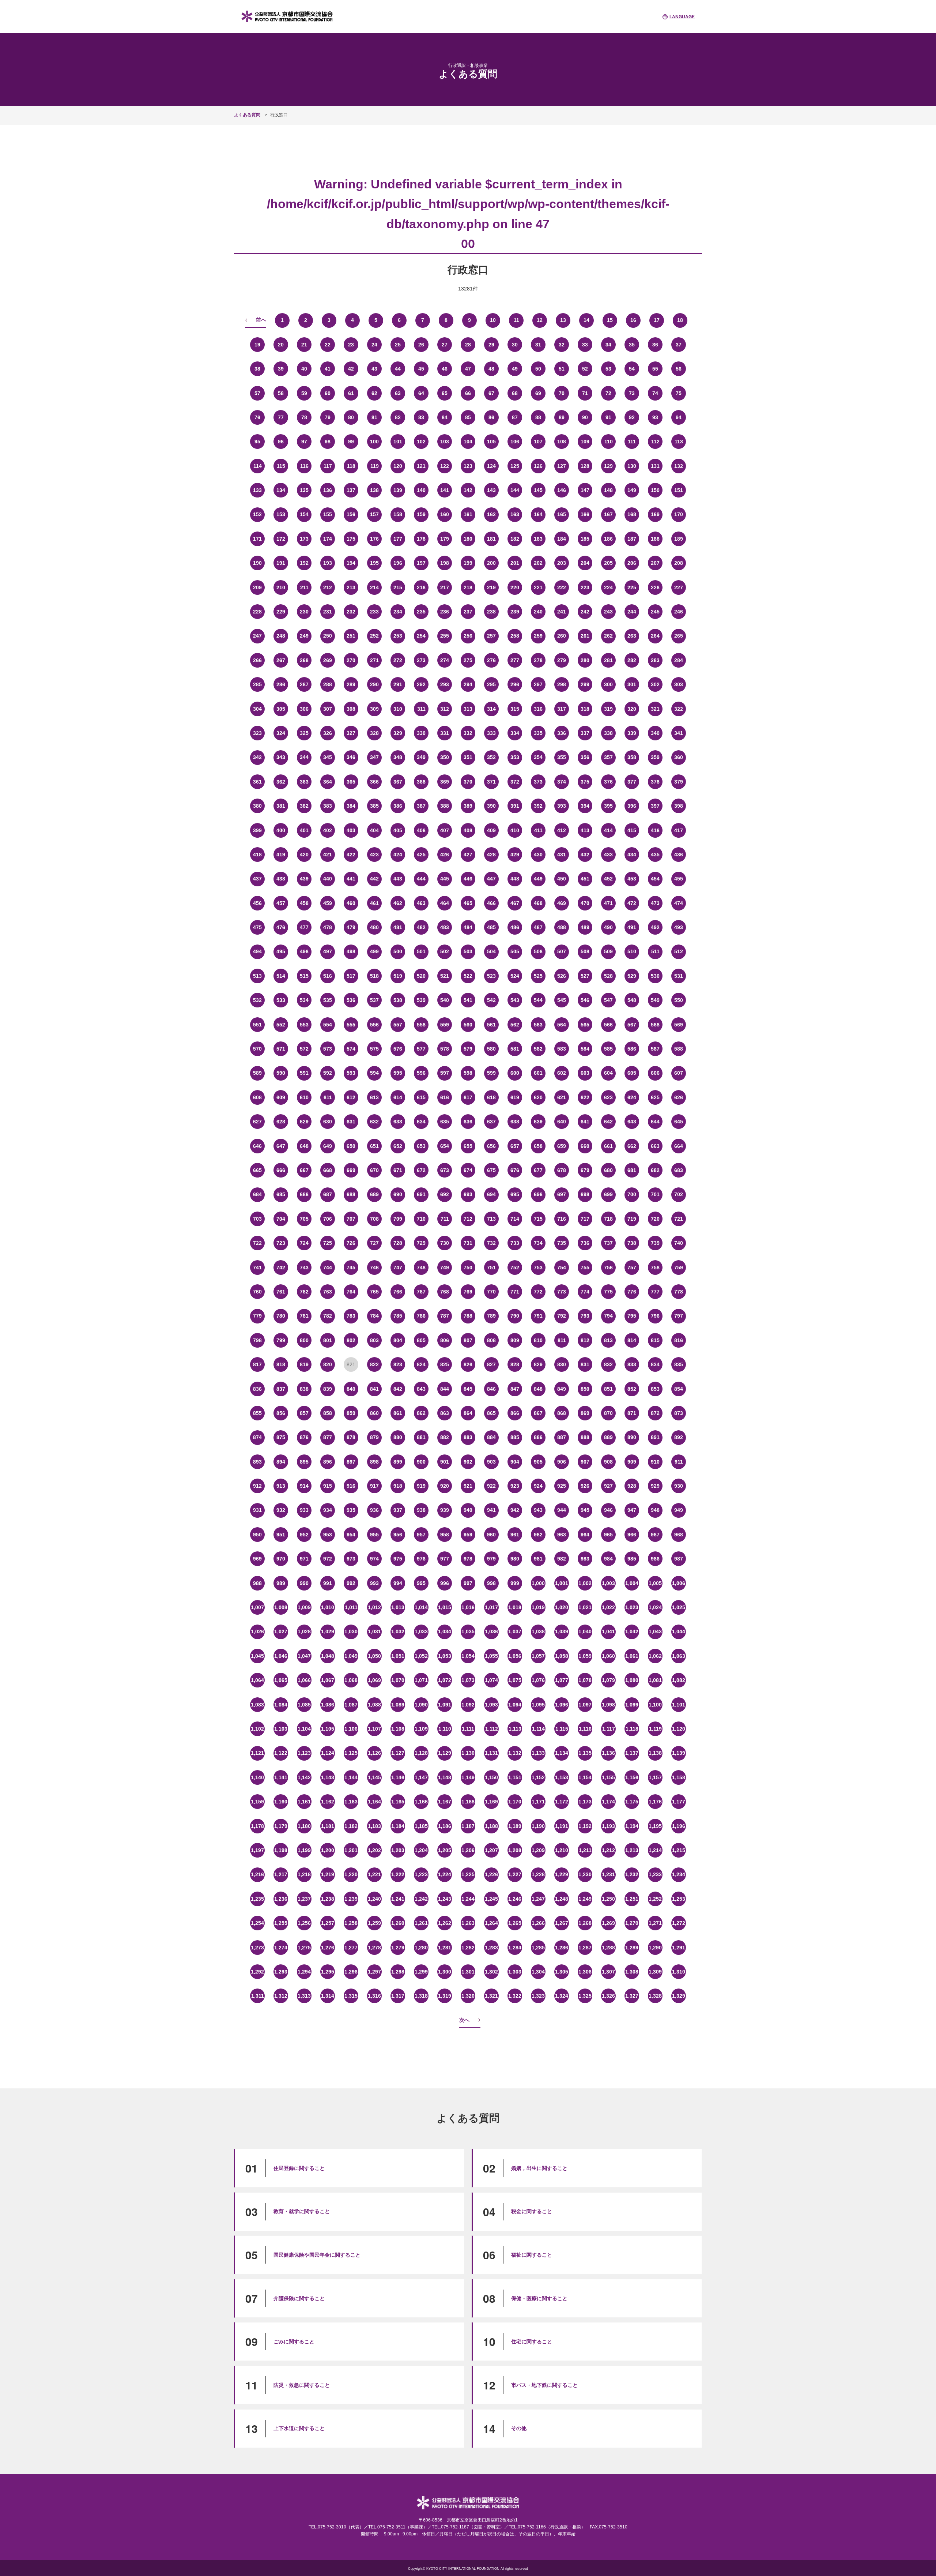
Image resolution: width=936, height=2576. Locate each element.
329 (398, 733)
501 (421, 951)
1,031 (374, 1631)
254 (421, 636)
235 (421, 612)
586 (632, 1049)
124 (491, 466)
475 (257, 927)
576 (398, 1049)
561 (491, 1025)
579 (468, 1049)
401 (304, 830)
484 (468, 927)
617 (468, 1097)
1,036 (491, 1631)
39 (281, 369)
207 (655, 563)
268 (304, 660)
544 (538, 1000)
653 (421, 1146)
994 (398, 1583)
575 (374, 1049)
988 (257, 1583)
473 (655, 903)
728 (398, 1243)
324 (281, 733)
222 (562, 587)
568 (655, 1025)
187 (632, 539)
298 (562, 684)
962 (538, 1535)
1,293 (281, 1972)
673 (445, 1170)
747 (398, 1268)
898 (374, 1462)
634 (421, 1122)
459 (328, 903)
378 (655, 782)
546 (585, 1000)
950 (257, 1535)
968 (679, 1535)
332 (468, 733)
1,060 (608, 1656)
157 (374, 514)
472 (632, 903)
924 (538, 1486)
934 (328, 1510)
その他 (519, 2428)
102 (421, 442)
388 (445, 806)
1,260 (398, 1923)
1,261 (421, 1923)
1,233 (655, 1874)
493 (679, 927)
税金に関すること (532, 2211)
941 (491, 1510)
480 (374, 927)
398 (679, 806)
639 (538, 1122)
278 (538, 660)
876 (304, 1437)
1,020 (562, 1607)
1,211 (585, 1850)
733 (515, 1243)
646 (257, 1146)
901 (445, 1462)
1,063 (679, 1656)
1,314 (328, 1996)
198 (445, 563)
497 (328, 951)
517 (351, 976)
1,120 (679, 1729)
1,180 (304, 1826)
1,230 (585, 1874)
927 (608, 1486)
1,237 (304, 1899)
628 (281, 1122)
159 (421, 514)
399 (257, 830)
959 (468, 1535)
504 (491, 951)
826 (468, 1364)
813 (608, 1340)
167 (608, 514)
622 (585, 1097)
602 (562, 1073)
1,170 (515, 1802)
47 (468, 369)
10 (493, 320)
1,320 (468, 1996)
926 (585, 1486)
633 (398, 1122)
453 (632, 879)
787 (445, 1316)
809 (515, 1340)
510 (632, 951)
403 (351, 830)
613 (374, 1097)
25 (398, 345)
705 (304, 1219)
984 (608, 1559)
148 (608, 490)
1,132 (515, 1753)
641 (585, 1122)
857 (304, 1413)
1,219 (328, 1874)
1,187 (468, 1826)
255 (445, 636)
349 (421, 757)
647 (281, 1146)
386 (398, 806)
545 (562, 1000)
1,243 (445, 1899)
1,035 (468, 1631)
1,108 (398, 1729)
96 (281, 442)
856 (281, 1413)
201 (515, 563)
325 (304, 733)
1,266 (538, 1923)
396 (632, 806)
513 (257, 976)
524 (515, 976)
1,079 (608, 1680)
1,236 (281, 1899)
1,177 (679, 1802)
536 (351, 1000)
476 (281, 927)
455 (679, 879)
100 (374, 442)
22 (328, 345)
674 (468, 1170)
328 (374, 733)
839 (328, 1389)
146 (562, 490)
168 (632, 514)
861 (398, 1413)
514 (281, 976)
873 (679, 1413)
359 (655, 757)
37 (679, 345)
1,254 (257, 1923)
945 (585, 1510)
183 (538, 539)
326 (328, 733)
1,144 (351, 1777)
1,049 (351, 1656)
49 (515, 369)
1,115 (562, 1729)
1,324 (562, 1996)
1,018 (515, 1607)
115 (281, 466)
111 (632, 442)
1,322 (515, 1996)
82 (398, 417)
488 (562, 927)
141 (445, 490)
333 (491, 733)
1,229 (562, 1874)
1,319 (445, 1996)
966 (632, 1535)
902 (468, 1462)
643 (632, 1122)
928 (632, 1486)
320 (632, 709)
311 (421, 709)
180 (468, 539)
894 (281, 1462)
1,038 (538, 1631)
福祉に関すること (532, 2255)
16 (633, 320)
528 (608, 976)
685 (281, 1194)
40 (304, 369)
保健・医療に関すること (539, 2298)
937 (398, 1510)
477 (304, 927)
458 (304, 903)
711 (445, 1219)
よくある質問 (247, 115)
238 (491, 612)
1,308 (632, 1972)
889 (608, 1437)
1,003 (608, 1583)
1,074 (491, 1680)
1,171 (538, 1802)
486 (515, 927)
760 (257, 1292)
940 (468, 1510)
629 (304, 1122)
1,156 (632, 1777)
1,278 (374, 1948)
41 (328, 369)
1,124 (328, 1753)
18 (680, 320)
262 (608, 636)
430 (538, 855)
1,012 (374, 1607)
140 (421, 490)
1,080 (632, 1680)
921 (468, 1486)
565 (585, 1025)
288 (328, 684)
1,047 (304, 1656)
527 (585, 976)
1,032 (398, 1631)
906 (562, 1462)
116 (304, 466)
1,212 (608, 1850)
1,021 (585, 1607)
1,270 (632, 1923)
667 (304, 1170)
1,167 (445, 1802)
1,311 (258, 1996)
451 (585, 879)
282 (632, 660)
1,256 (304, 1923)
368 (421, 782)
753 (538, 1268)
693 (468, 1194)
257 (491, 636)
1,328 (655, 1996)
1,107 (374, 1729)
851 (608, 1389)
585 (608, 1049)
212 (328, 587)
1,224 (445, 1874)
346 (351, 757)
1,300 (445, 1972)
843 (421, 1389)
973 (351, 1559)
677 (538, 1170)
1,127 (398, 1753)
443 (398, 879)
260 (562, 636)
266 (257, 660)
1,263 (468, 1923)
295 (491, 684)
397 (655, 806)
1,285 (538, 1948)
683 (679, 1170)
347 (374, 757)
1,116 (585, 1729)
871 (632, 1413)
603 (585, 1073)
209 (257, 587)
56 (679, 369)
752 (515, 1268)
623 (608, 1097)
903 (491, 1462)
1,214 (655, 1850)
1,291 (679, 1948)
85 (468, 417)
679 (585, 1170)
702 (679, 1194)
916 (351, 1486)
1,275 (304, 1948)
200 (491, 563)
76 (257, 417)
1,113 (515, 1729)
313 (468, 709)
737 (608, 1243)
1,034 (445, 1631)
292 (421, 684)
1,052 (421, 1656)
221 (538, 587)
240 (538, 612)
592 (328, 1073)
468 (538, 903)
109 (585, 442)
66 (468, 393)
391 (515, 806)
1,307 (608, 1972)
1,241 (398, 1899)
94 (679, 417)
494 (257, 951)
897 (351, 1462)
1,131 (491, 1753)
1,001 (562, 1583)
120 (398, 466)
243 (608, 612)
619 (515, 1097)
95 (257, 442)
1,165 (398, 1802)
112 (655, 442)
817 (257, 1364)
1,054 (468, 1656)
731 (468, 1243)
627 (257, 1122)
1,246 (515, 1899)
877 (328, 1437)
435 (655, 855)
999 (515, 1583)
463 (421, 903)
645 (679, 1122)
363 (304, 782)
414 (608, 830)
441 (351, 879)
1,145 (374, 1777)
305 (281, 709)
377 (632, 782)
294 (468, 684)
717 (585, 1219)
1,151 (515, 1777)
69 (538, 393)
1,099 (632, 1705)
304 (257, 709)
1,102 (257, 1729)
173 (304, 539)
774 (585, 1292)
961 (515, 1535)
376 (608, 782)
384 (351, 806)
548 (632, 1000)
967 (655, 1535)
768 (445, 1292)
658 (538, 1146)
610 (304, 1097)
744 (328, 1268)
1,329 (679, 1996)
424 (398, 855)
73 (632, 393)
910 (655, 1462)
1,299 (421, 1972)
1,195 (655, 1826)
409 (491, 830)
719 (632, 1219)
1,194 (632, 1826)
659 (562, 1146)
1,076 (538, 1680)
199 (468, 563)
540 (445, 1000)
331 (445, 733)
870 (608, 1413)
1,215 (679, 1850)
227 (679, 587)
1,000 (538, 1583)
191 (281, 563)
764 (351, 1292)
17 (657, 320)
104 (468, 442)
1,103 (281, 1729)
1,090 (421, 1705)
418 (257, 855)
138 (374, 490)
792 (562, 1316)
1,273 (257, 1948)
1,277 (351, 1948)
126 (538, 466)
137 (351, 490)
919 (421, 1486)
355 (562, 757)
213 (351, 587)
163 (515, 514)
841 (374, 1389)
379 (679, 782)
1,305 (562, 1972)
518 (374, 976)
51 (562, 369)
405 (398, 830)
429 (515, 855)
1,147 (421, 1777)
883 (468, 1437)
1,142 (304, 1777)
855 (257, 1413)
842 (398, 1389)
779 (257, 1316)
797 (679, 1316)
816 (679, 1340)
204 (585, 563)
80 (351, 417)
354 (538, 757)
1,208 (515, 1850)
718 (608, 1219)
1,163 (351, 1802)
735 (562, 1243)
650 (351, 1146)
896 (328, 1462)
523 (491, 976)
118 (351, 466)
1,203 (398, 1850)
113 (679, 442)
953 (328, 1535)
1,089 (398, 1705)
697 (562, 1194)
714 (515, 1219)
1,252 (655, 1899)
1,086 (328, 1705)
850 (585, 1389)
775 (608, 1292)
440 (328, 879)
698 (585, 1194)
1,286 (562, 1948)
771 (515, 1292)
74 (655, 393)
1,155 (608, 1777)
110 (609, 442)
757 (632, 1268)
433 (608, 855)
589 (257, 1073)
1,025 (679, 1607)
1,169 (491, 1802)
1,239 (351, 1899)
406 (421, 830)
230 (304, 612)
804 (398, 1340)
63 (398, 393)
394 (585, 806)
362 (281, 782)
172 (281, 539)
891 (655, 1437)
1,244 (468, 1899)
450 (562, 879)
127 (562, 466)
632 (374, 1122)
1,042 (632, 1631)
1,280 (421, 1948)
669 (351, 1170)
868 (562, 1413)
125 (515, 466)
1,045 (257, 1656)
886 (538, 1437)
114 (258, 466)
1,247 (538, 1899)
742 (281, 1268)
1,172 (562, 1802)
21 (304, 345)
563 (538, 1025)
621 (562, 1097)
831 (585, 1364)
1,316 (374, 1996)
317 (562, 709)
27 (445, 345)
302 (655, 684)
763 (328, 1292)
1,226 (491, 1874)
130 (632, 466)
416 (655, 830)
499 (374, 951)
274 (445, 660)
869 (585, 1413)
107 (538, 442)
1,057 (538, 1656)
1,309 (655, 1972)
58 (281, 393)
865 (491, 1413)
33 (585, 345)
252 (374, 636)
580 (491, 1049)
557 (398, 1025)
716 (562, 1219)
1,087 (351, 1705)
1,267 (562, 1923)
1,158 (679, 1777)
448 (515, 879)
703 (257, 1219)
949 (679, 1510)
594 (374, 1073)
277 (515, 660)
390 (491, 806)
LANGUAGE (682, 17)
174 (328, 539)
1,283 (491, 1948)
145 (538, 490)
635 (445, 1122)
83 (421, 417)
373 (538, 782)
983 (585, 1559)
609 (281, 1097)
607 (679, 1073)
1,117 (609, 1729)
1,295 (328, 1972)
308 (351, 709)
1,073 (468, 1680)
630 (328, 1122)
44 (398, 369)
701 (655, 1194)
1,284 (515, 1948)
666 (281, 1170)
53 (608, 369)
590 (281, 1073)
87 (515, 417)
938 (421, 1510)
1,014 (421, 1607)
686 (304, 1194)
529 (632, 976)
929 (655, 1486)
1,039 (562, 1631)
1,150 (491, 1777)
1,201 (351, 1850)
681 (632, 1170)
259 (538, 636)
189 (679, 539)
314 (491, 709)
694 (491, 1194)
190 (257, 563)
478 (328, 927)
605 (632, 1073)
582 (538, 1049)
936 (374, 1510)
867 (538, 1413)
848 (538, 1389)
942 (515, 1510)
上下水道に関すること (299, 2428)
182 (515, 539)
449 (538, 879)
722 (257, 1243)
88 (538, 417)
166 (585, 514)
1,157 (655, 1777)
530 (655, 976)
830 (562, 1364)
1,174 (608, 1802)
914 (304, 1486)
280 (585, 660)
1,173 (585, 1802)
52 (585, 369)
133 (257, 490)
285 (257, 684)
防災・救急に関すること (302, 2385)
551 (257, 1025)
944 (562, 1510)
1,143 (328, 1777)
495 (281, 951)
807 (468, 1340)
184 (562, 539)
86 (491, 417)
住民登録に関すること (299, 2168)
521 (445, 976)
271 (374, 660)
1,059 (585, 1656)
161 (468, 514)
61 (351, 393)
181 (491, 539)
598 (468, 1073)
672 (421, 1170)
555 (351, 1025)
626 (679, 1097)
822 (374, 1364)
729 (421, 1243)
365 (351, 782)
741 (257, 1268)
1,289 (632, 1948)
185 (585, 539)
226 (655, 587)
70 (562, 393)
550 (679, 1000)
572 (304, 1049)
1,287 (585, 1948)
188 (655, 539)
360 (679, 757)
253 (398, 636)
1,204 (421, 1850)
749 (445, 1268)
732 (491, 1243)
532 (257, 1000)
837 (281, 1389)
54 (632, 369)
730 (445, 1243)
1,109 (421, 1729)
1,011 (351, 1607)
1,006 (679, 1583)
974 (374, 1559)
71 (585, 393)
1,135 (585, 1753)
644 (655, 1122)
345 (328, 757)
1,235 (257, 1899)
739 (655, 1243)
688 (351, 1194)
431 (562, 855)
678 (562, 1170)
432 (585, 855)
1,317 (398, 1996)
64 (421, 393)
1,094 (515, 1705)
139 (398, 490)
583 (562, 1049)
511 (655, 951)
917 (374, 1486)
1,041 (608, 1631)
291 (398, 684)
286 (281, 684)
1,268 (585, 1923)
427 (468, 855)
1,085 (304, 1705)
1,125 (351, 1753)
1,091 (445, 1705)
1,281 (445, 1948)
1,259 (374, 1923)
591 (304, 1073)
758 (655, 1268)
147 (585, 490)
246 (679, 612)
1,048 (328, 1656)
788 (468, 1316)
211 (304, 587)
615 (421, 1097)
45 (421, 369)
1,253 (679, 1899)
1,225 (468, 1874)
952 (304, 1535)
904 (515, 1462)
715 (538, 1219)
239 (515, 612)
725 (328, 1243)
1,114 (538, 1729)
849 (562, 1389)
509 (608, 951)
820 (328, 1364)
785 (398, 1316)
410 (515, 830)
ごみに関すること (294, 2342)
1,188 (491, 1826)
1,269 (608, 1923)
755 (585, 1268)
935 (351, 1510)
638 (515, 1122)
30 (515, 345)
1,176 (655, 1802)
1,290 (655, 1948)
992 (351, 1583)
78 (304, 417)
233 (374, 612)
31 (538, 345)
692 (445, 1194)
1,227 (515, 1874)
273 (421, 660)
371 (491, 782)
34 (608, 345)
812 (585, 1340)
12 (540, 320)
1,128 (421, 1753)
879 (374, 1437)
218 (468, 587)
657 (515, 1146)
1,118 (632, 1729)
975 (398, 1559)
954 (351, 1535)
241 (562, 612)
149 (632, 490)
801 (328, 1340)
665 (257, 1170)
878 (351, 1437)
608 (257, 1097)
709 (398, 1219)
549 (655, 1000)
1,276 (328, 1948)
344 (304, 757)
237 (468, 612)
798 (257, 1340)
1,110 (445, 1729)
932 (281, 1510)
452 (608, 879)
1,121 (257, 1753)
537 (374, 1000)
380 (257, 806)
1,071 (421, 1680)
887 (562, 1437)
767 (421, 1292)
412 (562, 830)
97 (304, 442)
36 (655, 345)
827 (491, 1364)
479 (351, 927)
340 (655, 733)
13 (563, 320)
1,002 (585, 1583)
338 (608, 733)
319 (608, 709)
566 (608, 1025)
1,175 (632, 1802)
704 (281, 1219)
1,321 (491, 1996)
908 (608, 1462)
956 (398, 1535)
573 (328, 1049)
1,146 (398, 1777)
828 (515, 1364)
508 (585, 951)
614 (398, 1097)
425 (421, 855)
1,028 (304, 1631)
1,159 (257, 1802)
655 (468, 1146)
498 (351, 951)
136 (328, 490)
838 (304, 1389)
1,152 (538, 1777)
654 (445, 1146)
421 (328, 855)
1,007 (257, 1607)
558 (421, 1025)
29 (491, 345)
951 (281, 1535)
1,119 (655, 1729)
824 (421, 1364)
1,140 (257, 1777)
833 (632, 1364)
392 (538, 806)
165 (562, 514)
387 (421, 806)
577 (421, 1049)
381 (281, 806)
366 (374, 782)
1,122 (281, 1753)
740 (679, 1243)
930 (679, 1486)
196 (398, 563)
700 (632, 1194)
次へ (464, 2020)
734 (538, 1243)
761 (281, 1292)
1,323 (538, 1996)
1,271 (655, 1923)
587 (655, 1049)
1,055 (491, 1656)
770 (491, 1292)
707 (351, 1219)
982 (562, 1559)
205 (608, 563)
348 (398, 757)
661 (608, 1146)
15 (610, 320)
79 (328, 417)
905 (538, 1462)
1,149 (468, 1777)
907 (585, 1462)
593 (351, 1073)
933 (304, 1510)
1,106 (351, 1729)
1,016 (468, 1607)
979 (491, 1559)
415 (632, 830)
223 (585, 587)
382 (304, 806)
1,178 (257, 1826)
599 (491, 1073)
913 (281, 1486)
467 (515, 903)
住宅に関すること (532, 2342)
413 (585, 830)
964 (585, 1535)
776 (632, 1292)
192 (304, 563)
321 (655, 709)
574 (351, 1049)
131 (655, 466)
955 (374, 1535)
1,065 (281, 1680)
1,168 (468, 1802)
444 (421, 879)
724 (304, 1243)
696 (538, 1194)
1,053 (445, 1656)
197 (421, 563)
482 (421, 927)
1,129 (445, 1753)
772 (538, 1292)
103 (445, 442)
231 (328, 612)
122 (445, 466)
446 (468, 879)
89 (562, 417)
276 (491, 660)
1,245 (491, 1899)
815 (655, 1340)
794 (608, 1316)
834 (655, 1364)
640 (562, 1122)
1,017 (491, 1607)
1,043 (655, 1631)
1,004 (632, 1583)
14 (586, 320)
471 (608, 903)
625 (655, 1097)
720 (655, 1219)
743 (304, 1268)
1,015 (445, 1607)
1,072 (445, 1680)
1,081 (655, 1680)
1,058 (562, 1656)
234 (398, 612)
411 (538, 830)
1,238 (328, 1899)
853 (655, 1389)
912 (257, 1486)
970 (281, 1559)
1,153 (562, 1777)
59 (304, 393)
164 (538, 514)
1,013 (398, 1607)
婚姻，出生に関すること (539, 2168)
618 (491, 1097)
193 (328, 563)
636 (468, 1122)
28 (468, 345)
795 (632, 1316)
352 (491, 757)
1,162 (328, 1802)
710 (421, 1219)
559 (445, 1025)
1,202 (374, 1850)
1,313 (304, 1996)
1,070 (398, 1680)
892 (679, 1437)
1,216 (257, 1874)
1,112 (492, 1729)
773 (562, 1292)
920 (445, 1486)
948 (655, 1510)
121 (421, 466)
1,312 (281, 1996)
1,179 (281, 1826)
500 (398, 951)
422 (351, 855)
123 (468, 466)
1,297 (374, 1972)
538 (398, 1000)
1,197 (257, 1850)
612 (351, 1097)
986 (655, 1559)
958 (445, 1535)
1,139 (679, 1753)
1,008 (281, 1607)
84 (445, 417)
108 (562, 442)
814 (632, 1340)
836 (257, 1389)
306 (304, 709)
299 (585, 684)
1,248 (562, 1899)
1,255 (281, 1923)
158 (398, 514)
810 (538, 1340)
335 (538, 733)
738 (632, 1243)
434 (632, 855)
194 (351, 563)
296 (515, 684)
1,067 (328, 1680)
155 (328, 514)
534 (304, 1000)
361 (257, 782)
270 (351, 660)
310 (398, 709)
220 (515, 587)
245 (655, 612)
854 (679, 1389)
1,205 (445, 1850)
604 (608, 1073)
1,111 (468, 1729)
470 (585, 903)
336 (562, 733)
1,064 (257, 1680)
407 (445, 830)
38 (257, 369)
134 (281, 490)
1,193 (608, 1826)
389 (468, 806)
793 (585, 1316)
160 (445, 514)
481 (398, 927)
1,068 (351, 1680)
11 (516, 320)
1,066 (304, 1680)
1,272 (679, 1923)
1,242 (421, 1899)
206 (632, 563)
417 (679, 830)
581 (515, 1049)
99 (351, 442)
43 (374, 369)
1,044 (679, 1631)
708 (374, 1219)
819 (304, 1364)
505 (515, 951)
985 (632, 1559)
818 (281, 1364)
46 (445, 369)
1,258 (351, 1923)
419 (281, 855)
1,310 (679, 1972)
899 (398, 1462)
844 (445, 1389)
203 (562, 563)
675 (491, 1170)
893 (257, 1462)
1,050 (374, 1656)
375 (585, 782)
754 (562, 1268)
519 (398, 976)
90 (585, 417)
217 (445, 587)
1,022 (608, 1607)
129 (608, 466)
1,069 (374, 1680)
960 (491, 1535)
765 (374, 1292)
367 (398, 782)
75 (679, 393)
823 (398, 1364)
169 (655, 514)
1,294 (304, 1972)
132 (679, 466)
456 (257, 903)
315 (515, 709)
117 (328, 466)
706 (328, 1219)
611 (328, 1097)
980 (515, 1559)
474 (679, 903)
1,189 (515, 1826)
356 (585, 757)
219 (491, 587)
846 (491, 1389)
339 (632, 733)
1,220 (351, 1874)
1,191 (562, 1826)
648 (304, 1146)
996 (445, 1583)
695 (515, 1194)
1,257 (328, 1923)
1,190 (538, 1826)
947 (632, 1510)
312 (445, 709)
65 (445, 393)
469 (562, 903)
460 (351, 903)
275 (468, 660)
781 (304, 1316)
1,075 (515, 1680)
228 (257, 612)
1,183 (374, 1826)
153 (281, 514)
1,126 (374, 1753)
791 (538, 1316)
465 (468, 903)
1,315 (351, 1996)
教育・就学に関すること (302, 2211)
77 (281, 417)
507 (562, 951)
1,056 (515, 1656)
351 (468, 757)
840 (351, 1389)
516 (328, 976)
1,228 (538, 1874)
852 (632, 1389)
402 (328, 830)
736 (585, 1243)
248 (281, 636)
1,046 (281, 1656)
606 (655, 1073)
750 (468, 1268)
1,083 (257, 1705)
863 (445, 1413)
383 (328, 806)
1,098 (608, 1705)
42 (351, 369)
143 (491, 490)
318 (585, 709)
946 (608, 1510)
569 (679, 1025)
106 (515, 442)
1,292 (257, 1972)
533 (281, 1000)
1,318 (421, 1996)
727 (374, 1243)
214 (374, 587)
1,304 (538, 1972)
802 (351, 1340)
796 (655, 1316)
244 (632, 612)
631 (351, 1122)
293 (445, 684)
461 (374, 903)
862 (421, 1413)
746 (374, 1268)
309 (374, 709)
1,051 (398, 1656)
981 (538, 1559)
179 (445, 539)
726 (351, 1243)
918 (398, 1486)
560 (468, 1025)
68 (515, 393)
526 (562, 976)
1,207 (491, 1850)
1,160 (281, 1802)
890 (632, 1437)
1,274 (281, 1948)
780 (281, 1316)
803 (374, 1340)
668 (328, 1170)
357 (608, 757)
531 (679, 976)
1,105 (328, 1729)
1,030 (351, 1631)
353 (515, 757)
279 (562, 660)
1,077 (562, 1680)
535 (328, 1000)
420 (304, 855)
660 (585, 1146)
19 (257, 345)
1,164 (374, 1802)
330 (421, 733)
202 (538, 563)
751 (491, 1268)
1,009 (304, 1607)
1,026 (257, 1631)
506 (538, 951)
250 (328, 636)
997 (468, 1583)
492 (655, 927)
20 (281, 345)
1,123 (304, 1753)
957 (421, 1535)
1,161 (304, 1802)
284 (679, 660)
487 (538, 927)
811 (562, 1340)
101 (398, 442)
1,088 (374, 1705)
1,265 (515, 1923)
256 (468, 636)
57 (257, 393)
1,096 (562, 1705)
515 (304, 976)
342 (257, 757)
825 (445, 1364)
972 (328, 1559)
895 (304, 1462)
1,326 (608, 1996)
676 (515, 1170)
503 (468, 951)
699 (608, 1194)
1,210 (562, 1850)
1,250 (608, 1899)
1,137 (632, 1753)
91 (608, 417)
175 (351, 539)
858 (328, 1413)
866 (515, 1413)
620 (538, 1097)
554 (328, 1025)
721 (679, 1219)
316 (538, 709)
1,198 (281, 1850)
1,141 (281, 1777)
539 (421, 1000)
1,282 (468, 1948)
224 (608, 587)
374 (562, 782)
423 (374, 855)
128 (585, 466)
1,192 (585, 1826)
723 (281, 1243)
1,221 (374, 1874)
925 (562, 1486)
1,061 (632, 1656)
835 (679, 1364)
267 (281, 660)
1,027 (281, 1631)
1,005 (655, 1583)
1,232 (632, 1874)
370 (468, 782)
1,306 (585, 1972)
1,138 (655, 1753)
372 (515, 782)
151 (679, 490)
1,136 (608, 1753)
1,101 (679, 1705)
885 (515, 1437)
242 (585, 612)
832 (608, 1364)
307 (328, 709)
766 (398, 1292)
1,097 (585, 1705)
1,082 (679, 1680)
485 (491, 927)
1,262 (445, 1923)
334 (515, 733)
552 (281, 1025)
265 (679, 636)
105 (491, 442)
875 (281, 1437)
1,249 (585, 1899)
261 (585, 636)
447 (491, 879)
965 (608, 1535)
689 (374, 1194)
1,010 (328, 1607)
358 (632, 757)
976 (421, 1559)
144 (515, 490)
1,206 (468, 1850)
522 (468, 976)
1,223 (421, 1874)
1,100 (655, 1705)
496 (304, 951)
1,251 (632, 1899)
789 (491, 1316)
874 (257, 1437)
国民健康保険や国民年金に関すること (317, 2255)
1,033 (421, 1631)
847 (515, 1389)
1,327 (632, 1996)
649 (328, 1146)
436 (679, 855)
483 (445, 927)
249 (304, 636)
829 (538, 1364)
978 (468, 1559)
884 (491, 1437)
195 (374, 563)
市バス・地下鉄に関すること (544, 2385)
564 (562, 1025)
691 (421, 1194)
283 (655, 660)
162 (491, 514)
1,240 (374, 1899)
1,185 (421, 1826)
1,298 (398, 1972)
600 (515, 1073)
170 (679, 514)
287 (304, 684)
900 (421, 1462)
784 (374, 1316)
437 (257, 879)
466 (491, 903)
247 (257, 636)
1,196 (679, 1826)
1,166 (421, 1802)
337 (585, 733)
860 (374, 1413)
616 (445, 1097)
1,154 (585, 1777)
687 (328, 1194)
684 (257, 1194)
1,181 (328, 1826)
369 (445, 782)
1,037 (515, 1631)
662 (632, 1146)
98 (328, 442)
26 (421, 345)
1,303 (515, 1972)
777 (655, 1292)
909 (632, 1462)
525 (538, 976)
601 (538, 1073)
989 (281, 1583)
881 (421, 1437)
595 (398, 1073)
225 (632, 587)
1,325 (585, 1996)
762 (304, 1292)
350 (445, 757)
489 (585, 927)
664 (679, 1146)
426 (445, 855)
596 (421, 1073)
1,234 (679, 1874)
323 (257, 733)
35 (632, 345)
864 (468, 1413)
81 (374, 417)
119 (375, 466)
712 (468, 1219)
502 (445, 951)
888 (585, 1437)
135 (304, 490)
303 (679, 684)
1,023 (632, 1607)
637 (491, 1122)
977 (445, 1559)
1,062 (655, 1656)
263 (632, 636)
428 (491, 855)
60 (328, 393)
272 (398, 660)
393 (562, 806)
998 (491, 1583)
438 (281, 879)
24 (374, 345)
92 (632, 417)
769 (468, 1292)
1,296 (351, 1972)
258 (515, 636)
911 (679, 1462)
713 (491, 1219)
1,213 (632, 1850)
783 (351, 1316)
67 (491, 393)
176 (374, 539)
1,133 (538, 1753)
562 (515, 1025)
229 (281, 612)
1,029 (328, 1631)
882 (445, 1437)
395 (608, 806)
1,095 (538, 1705)
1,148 (445, 1777)
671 (398, 1170)
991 (328, 1583)
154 (304, 514)
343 (281, 757)
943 (538, 1510)
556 (374, 1025)
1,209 (538, 1850)
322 (679, 709)
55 (655, 369)
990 (304, 1583)
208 (679, 563)
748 (421, 1268)
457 (281, 903)
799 (281, 1340)
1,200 (328, 1850)
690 (398, 1194)
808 (491, 1340)
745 (351, 1268)
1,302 (491, 1972)
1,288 (608, 1948)
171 (257, 539)
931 (257, 1510)
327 (351, 733)
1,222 (398, 1874)
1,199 (304, 1850)
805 (421, 1340)
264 (655, 636)
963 (562, 1535)
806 (445, 1340)
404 (374, 830)
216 (421, 587)
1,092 (468, 1705)
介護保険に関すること (299, 2298)
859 (351, 1413)
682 (655, 1170)
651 (374, 1146)
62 (374, 393)
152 (257, 514)
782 (328, 1316)
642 (608, 1122)
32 (562, 345)
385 (374, 806)
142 (468, 490)
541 (468, 1000)
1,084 (281, 1705)
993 (374, 1583)
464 (445, 903)
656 (491, 1146)
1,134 (562, 1753)
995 (421, 1583)
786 (421, 1316)
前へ (261, 320)
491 (632, 927)
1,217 (281, 1874)
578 (445, 1049)
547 (608, 1000)
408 (468, 830)
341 (679, 733)
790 (515, 1316)
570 (257, 1049)
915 (328, 1486)
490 (608, 927)
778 (679, 1292)
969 (257, 1559)
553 (304, 1025)
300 (608, 684)
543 (515, 1000)
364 (328, 782)
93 (655, 417)
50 (538, 369)
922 (491, 1486)
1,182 (351, 1826)
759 (679, 1268)
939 (445, 1510)
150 (655, 490)
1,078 (585, 1680)
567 (632, 1025)
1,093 (491, 1705)
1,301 (468, 1972)
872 (655, 1413)
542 (491, 1000)
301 (632, 684)
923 (515, 1486)
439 (304, 879)
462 (398, 903)
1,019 (538, 1607)
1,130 (468, 1753)
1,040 (585, 1631)
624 (632, 1097)
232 (351, 612)
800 (304, 1340)
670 (374, 1170)
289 (351, 684)
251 (351, 636)
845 (468, 1389)
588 (679, 1049)
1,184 (398, 1826)
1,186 (445, 1826)
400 (281, 830)
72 (608, 393)
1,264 (491, 1923)
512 (679, 951)
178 (421, 539)
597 (445, 1073)
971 (304, 1559)
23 (351, 345)
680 (608, 1170)
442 (374, 879)
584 (585, 1049)
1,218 (304, 1874)
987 (679, 1559)
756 (608, 1268)
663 (655, 1146)
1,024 (655, 1607)
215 (398, 587)
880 (398, 1437)
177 (398, 539)
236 (445, 612)
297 (538, 684)
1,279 (398, 1948)
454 (655, 879)
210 (281, 587)
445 (445, 879)
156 (351, 514)
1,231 (608, 1874)
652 (398, 1146)
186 (608, 539)
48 (491, 369)
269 (328, 660)
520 (421, 976)
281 (608, 660)
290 (374, 684)
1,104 (304, 1729)
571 (281, 1049)
